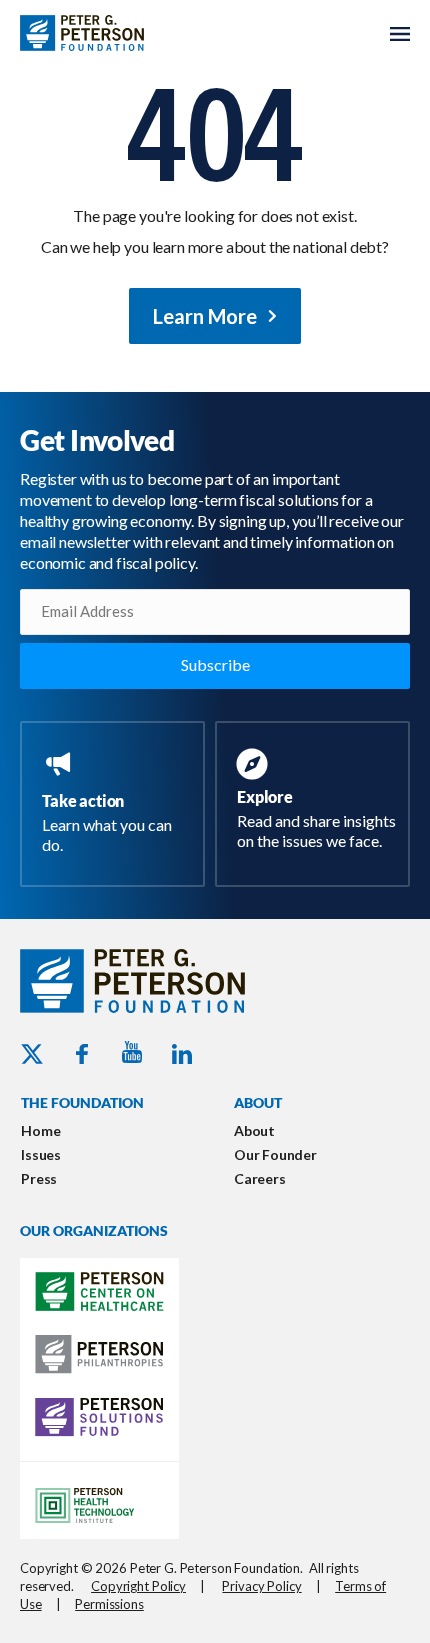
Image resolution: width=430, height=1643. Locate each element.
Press (39, 1178)
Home (40, 1130)
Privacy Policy (261, 1586)
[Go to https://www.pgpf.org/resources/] (316, 802)
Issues (41, 1154)
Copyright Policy (138, 1586)
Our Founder (275, 1154)
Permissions (109, 1604)
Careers (260, 1178)
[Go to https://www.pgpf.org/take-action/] (116, 804)
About (254, 1130)
